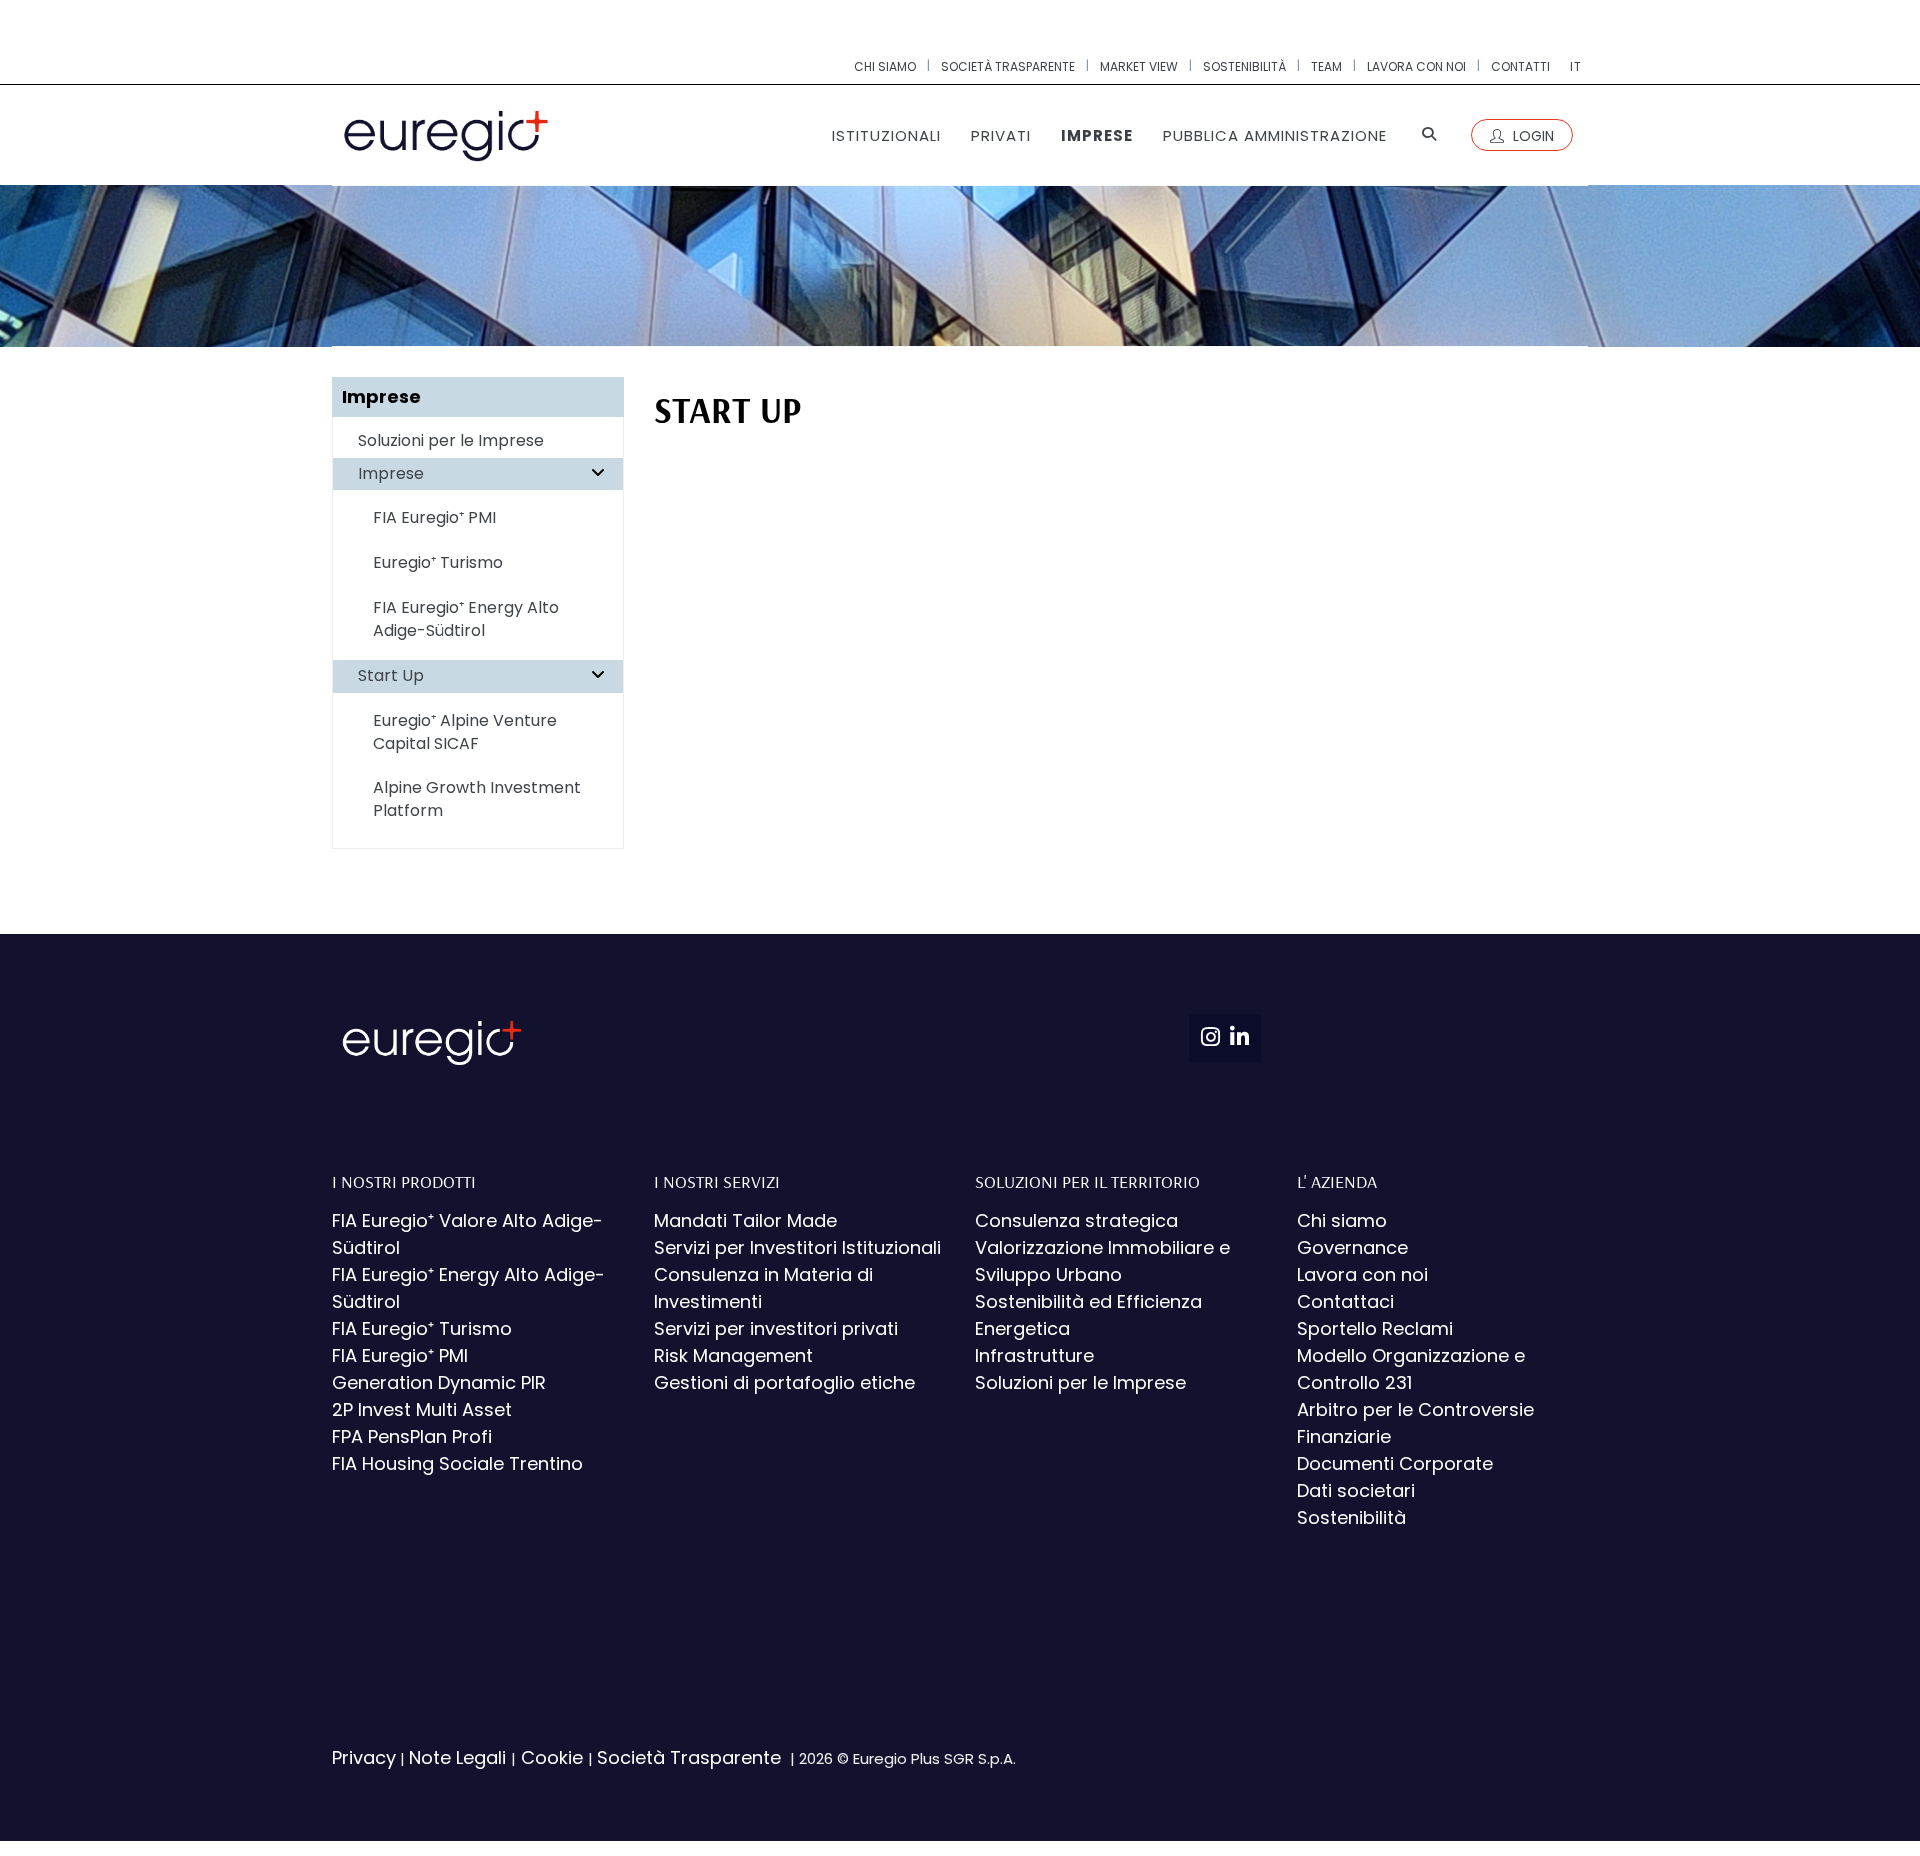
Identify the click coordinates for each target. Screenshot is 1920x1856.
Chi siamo (1342, 1220)
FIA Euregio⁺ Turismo (422, 1328)
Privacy (364, 1757)
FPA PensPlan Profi (412, 1436)
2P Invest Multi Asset (422, 1409)
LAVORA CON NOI (1416, 66)
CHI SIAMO (885, 66)
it (1576, 66)
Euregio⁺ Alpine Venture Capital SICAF (465, 732)
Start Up (391, 675)
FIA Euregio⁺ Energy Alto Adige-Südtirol (466, 619)
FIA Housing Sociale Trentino (457, 1463)
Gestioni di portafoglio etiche (784, 1382)
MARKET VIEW (1139, 66)
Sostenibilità (1351, 1517)
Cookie (552, 1757)
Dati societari (1356, 1490)
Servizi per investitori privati (776, 1328)
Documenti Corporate (1395, 1463)
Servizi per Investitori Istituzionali (797, 1247)
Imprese (391, 473)
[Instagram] (1210, 1037)
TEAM (1326, 66)
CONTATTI (1520, 66)
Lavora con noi (1362, 1274)
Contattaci (1345, 1301)
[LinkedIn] (1239, 1037)
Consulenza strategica (1076, 1220)
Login (1531, 136)
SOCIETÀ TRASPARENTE (1008, 66)
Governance (1352, 1247)
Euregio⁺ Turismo (438, 562)
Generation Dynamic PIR (439, 1382)
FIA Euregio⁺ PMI (434, 517)
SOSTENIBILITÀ (1244, 66)
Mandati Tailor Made (745, 1220)
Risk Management (733, 1355)
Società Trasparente (691, 1757)
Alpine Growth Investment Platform (477, 799)
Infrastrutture (1034, 1355)
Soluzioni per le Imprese (451, 440)
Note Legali (460, 1757)
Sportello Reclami (1375, 1328)
